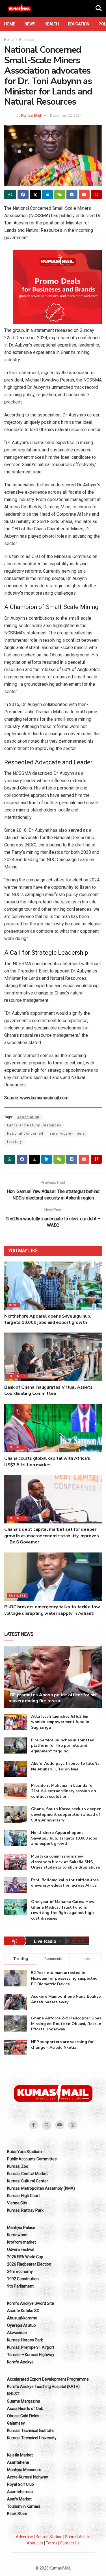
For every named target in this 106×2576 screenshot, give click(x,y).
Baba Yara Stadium (24, 2152)
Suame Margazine (24, 2401)
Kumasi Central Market (27, 2174)
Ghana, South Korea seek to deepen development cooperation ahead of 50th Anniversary (66, 1814)
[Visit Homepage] (20, 8)
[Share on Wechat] (60, 195)
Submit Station (49, 2537)
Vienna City (17, 2203)
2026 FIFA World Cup (25, 2257)
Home (10, 24)
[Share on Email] (84, 195)
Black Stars (17, 2514)
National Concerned (25, 1133)
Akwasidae (17, 2333)
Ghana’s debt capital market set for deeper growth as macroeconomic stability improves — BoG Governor (52, 1536)
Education (79, 24)
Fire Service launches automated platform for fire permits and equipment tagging (63, 1746)
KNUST (13, 2394)
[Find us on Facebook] (34, 2125)
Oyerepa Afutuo (21, 2325)
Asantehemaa (20, 2492)
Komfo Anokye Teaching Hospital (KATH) (43, 2387)
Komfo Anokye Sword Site (31, 2303)
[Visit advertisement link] (57, 287)
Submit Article (78, 2537)
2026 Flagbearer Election (29, 2264)
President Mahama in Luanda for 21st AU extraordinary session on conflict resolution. (64, 1791)
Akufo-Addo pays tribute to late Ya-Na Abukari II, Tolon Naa (66, 1766)
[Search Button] (99, 8)
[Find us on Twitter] (47, 2125)
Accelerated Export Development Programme (48, 2379)
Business (27, 40)
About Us (35, 2543)
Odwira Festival (21, 2249)
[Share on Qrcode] (96, 195)
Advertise (24, 2537)
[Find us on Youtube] (60, 2125)
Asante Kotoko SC (23, 2311)
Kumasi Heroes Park (25, 2340)
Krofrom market (21, 2242)
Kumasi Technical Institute (30, 2431)
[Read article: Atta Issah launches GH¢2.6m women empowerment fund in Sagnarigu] (16, 1722)
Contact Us (70, 2543)
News (30, 24)
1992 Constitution (23, 2279)
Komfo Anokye (20, 2362)
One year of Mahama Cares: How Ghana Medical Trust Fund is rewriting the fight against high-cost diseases (63, 1910)
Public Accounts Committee (32, 2159)
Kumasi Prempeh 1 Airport (31, 2347)
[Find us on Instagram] (73, 2125)
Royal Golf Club (20, 2484)
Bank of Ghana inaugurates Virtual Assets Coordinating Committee (48, 1390)
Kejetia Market (20, 2455)
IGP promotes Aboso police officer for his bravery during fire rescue (52, 1698)
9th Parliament (20, 2286)
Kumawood (17, 2235)
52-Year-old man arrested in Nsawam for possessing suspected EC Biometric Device (64, 1978)
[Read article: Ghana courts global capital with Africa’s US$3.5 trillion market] (53, 1428)
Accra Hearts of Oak (25, 2409)
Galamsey (16, 2423)
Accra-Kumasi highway (28, 2477)
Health (52, 24)
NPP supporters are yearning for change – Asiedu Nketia (62, 2045)
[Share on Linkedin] (47, 195)
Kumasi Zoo (18, 2166)
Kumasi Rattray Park (25, 2210)
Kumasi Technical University (32, 2438)
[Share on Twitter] (35, 195)
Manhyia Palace (21, 2227)
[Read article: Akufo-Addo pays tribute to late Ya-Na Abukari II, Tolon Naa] (16, 1769)
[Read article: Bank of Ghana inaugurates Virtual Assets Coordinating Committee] (53, 1357)
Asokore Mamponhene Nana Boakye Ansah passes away (66, 1999)
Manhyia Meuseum (24, 2470)
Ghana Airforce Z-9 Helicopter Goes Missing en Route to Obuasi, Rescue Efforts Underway (66, 2024)
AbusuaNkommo (22, 2318)
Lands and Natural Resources (34, 1125)
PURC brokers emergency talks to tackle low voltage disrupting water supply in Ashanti (52, 1610)
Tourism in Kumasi (23, 2506)
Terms (52, 2543)
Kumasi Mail (31, 115)
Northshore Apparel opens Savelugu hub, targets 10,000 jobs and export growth (48, 1319)
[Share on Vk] (72, 195)
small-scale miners (67, 1133)
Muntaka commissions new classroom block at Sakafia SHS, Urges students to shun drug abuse (65, 1862)
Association (28, 1117)
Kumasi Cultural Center (28, 2181)
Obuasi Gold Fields (23, 2416)
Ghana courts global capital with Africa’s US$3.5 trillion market (47, 1461)
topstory (15, 1142)
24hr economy (20, 2271)
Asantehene (18, 2462)
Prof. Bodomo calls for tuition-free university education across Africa (65, 1883)
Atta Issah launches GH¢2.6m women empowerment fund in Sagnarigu (60, 1722)
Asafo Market (19, 2499)
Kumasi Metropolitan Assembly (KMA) (41, 2188)
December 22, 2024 (66, 115)
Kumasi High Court (23, 2196)
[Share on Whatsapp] (10, 195)
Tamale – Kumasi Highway (31, 2355)
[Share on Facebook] (23, 195)
